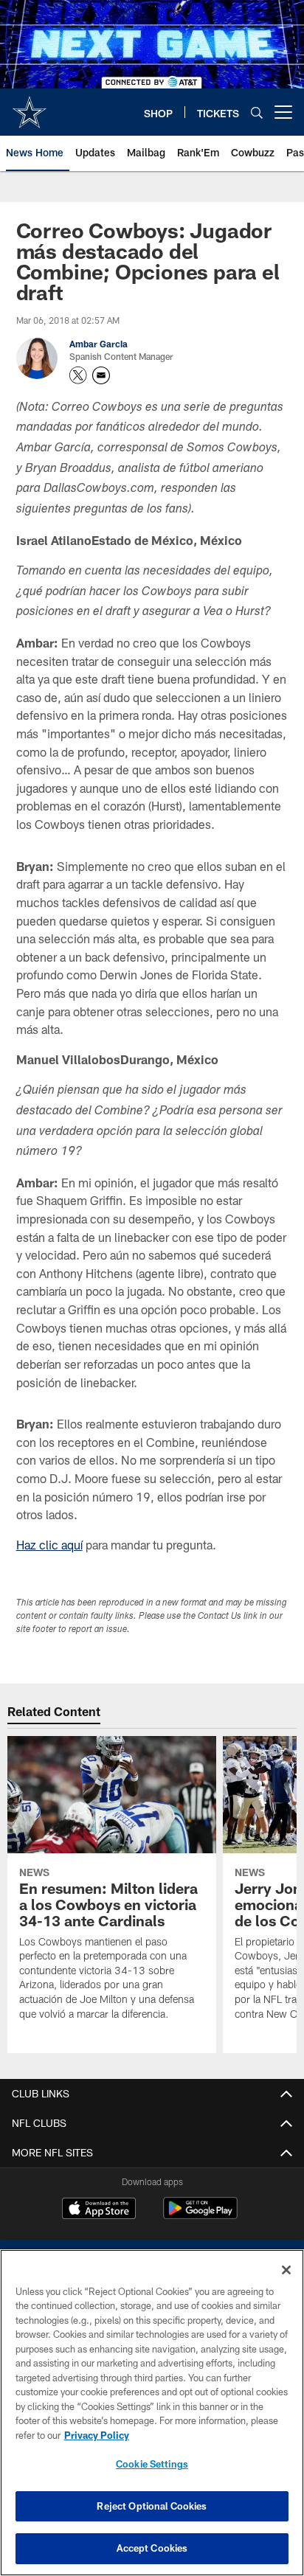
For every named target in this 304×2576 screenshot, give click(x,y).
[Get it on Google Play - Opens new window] (200, 2216)
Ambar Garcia (99, 344)
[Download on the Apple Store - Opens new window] (99, 2210)
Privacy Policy (97, 2435)
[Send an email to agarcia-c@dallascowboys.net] (101, 375)
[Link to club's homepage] (30, 106)
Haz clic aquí (49, 1545)
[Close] (286, 2270)
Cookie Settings (152, 2464)
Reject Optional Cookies (152, 2506)
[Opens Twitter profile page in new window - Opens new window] (78, 375)
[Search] (257, 112)
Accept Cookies (152, 2548)
